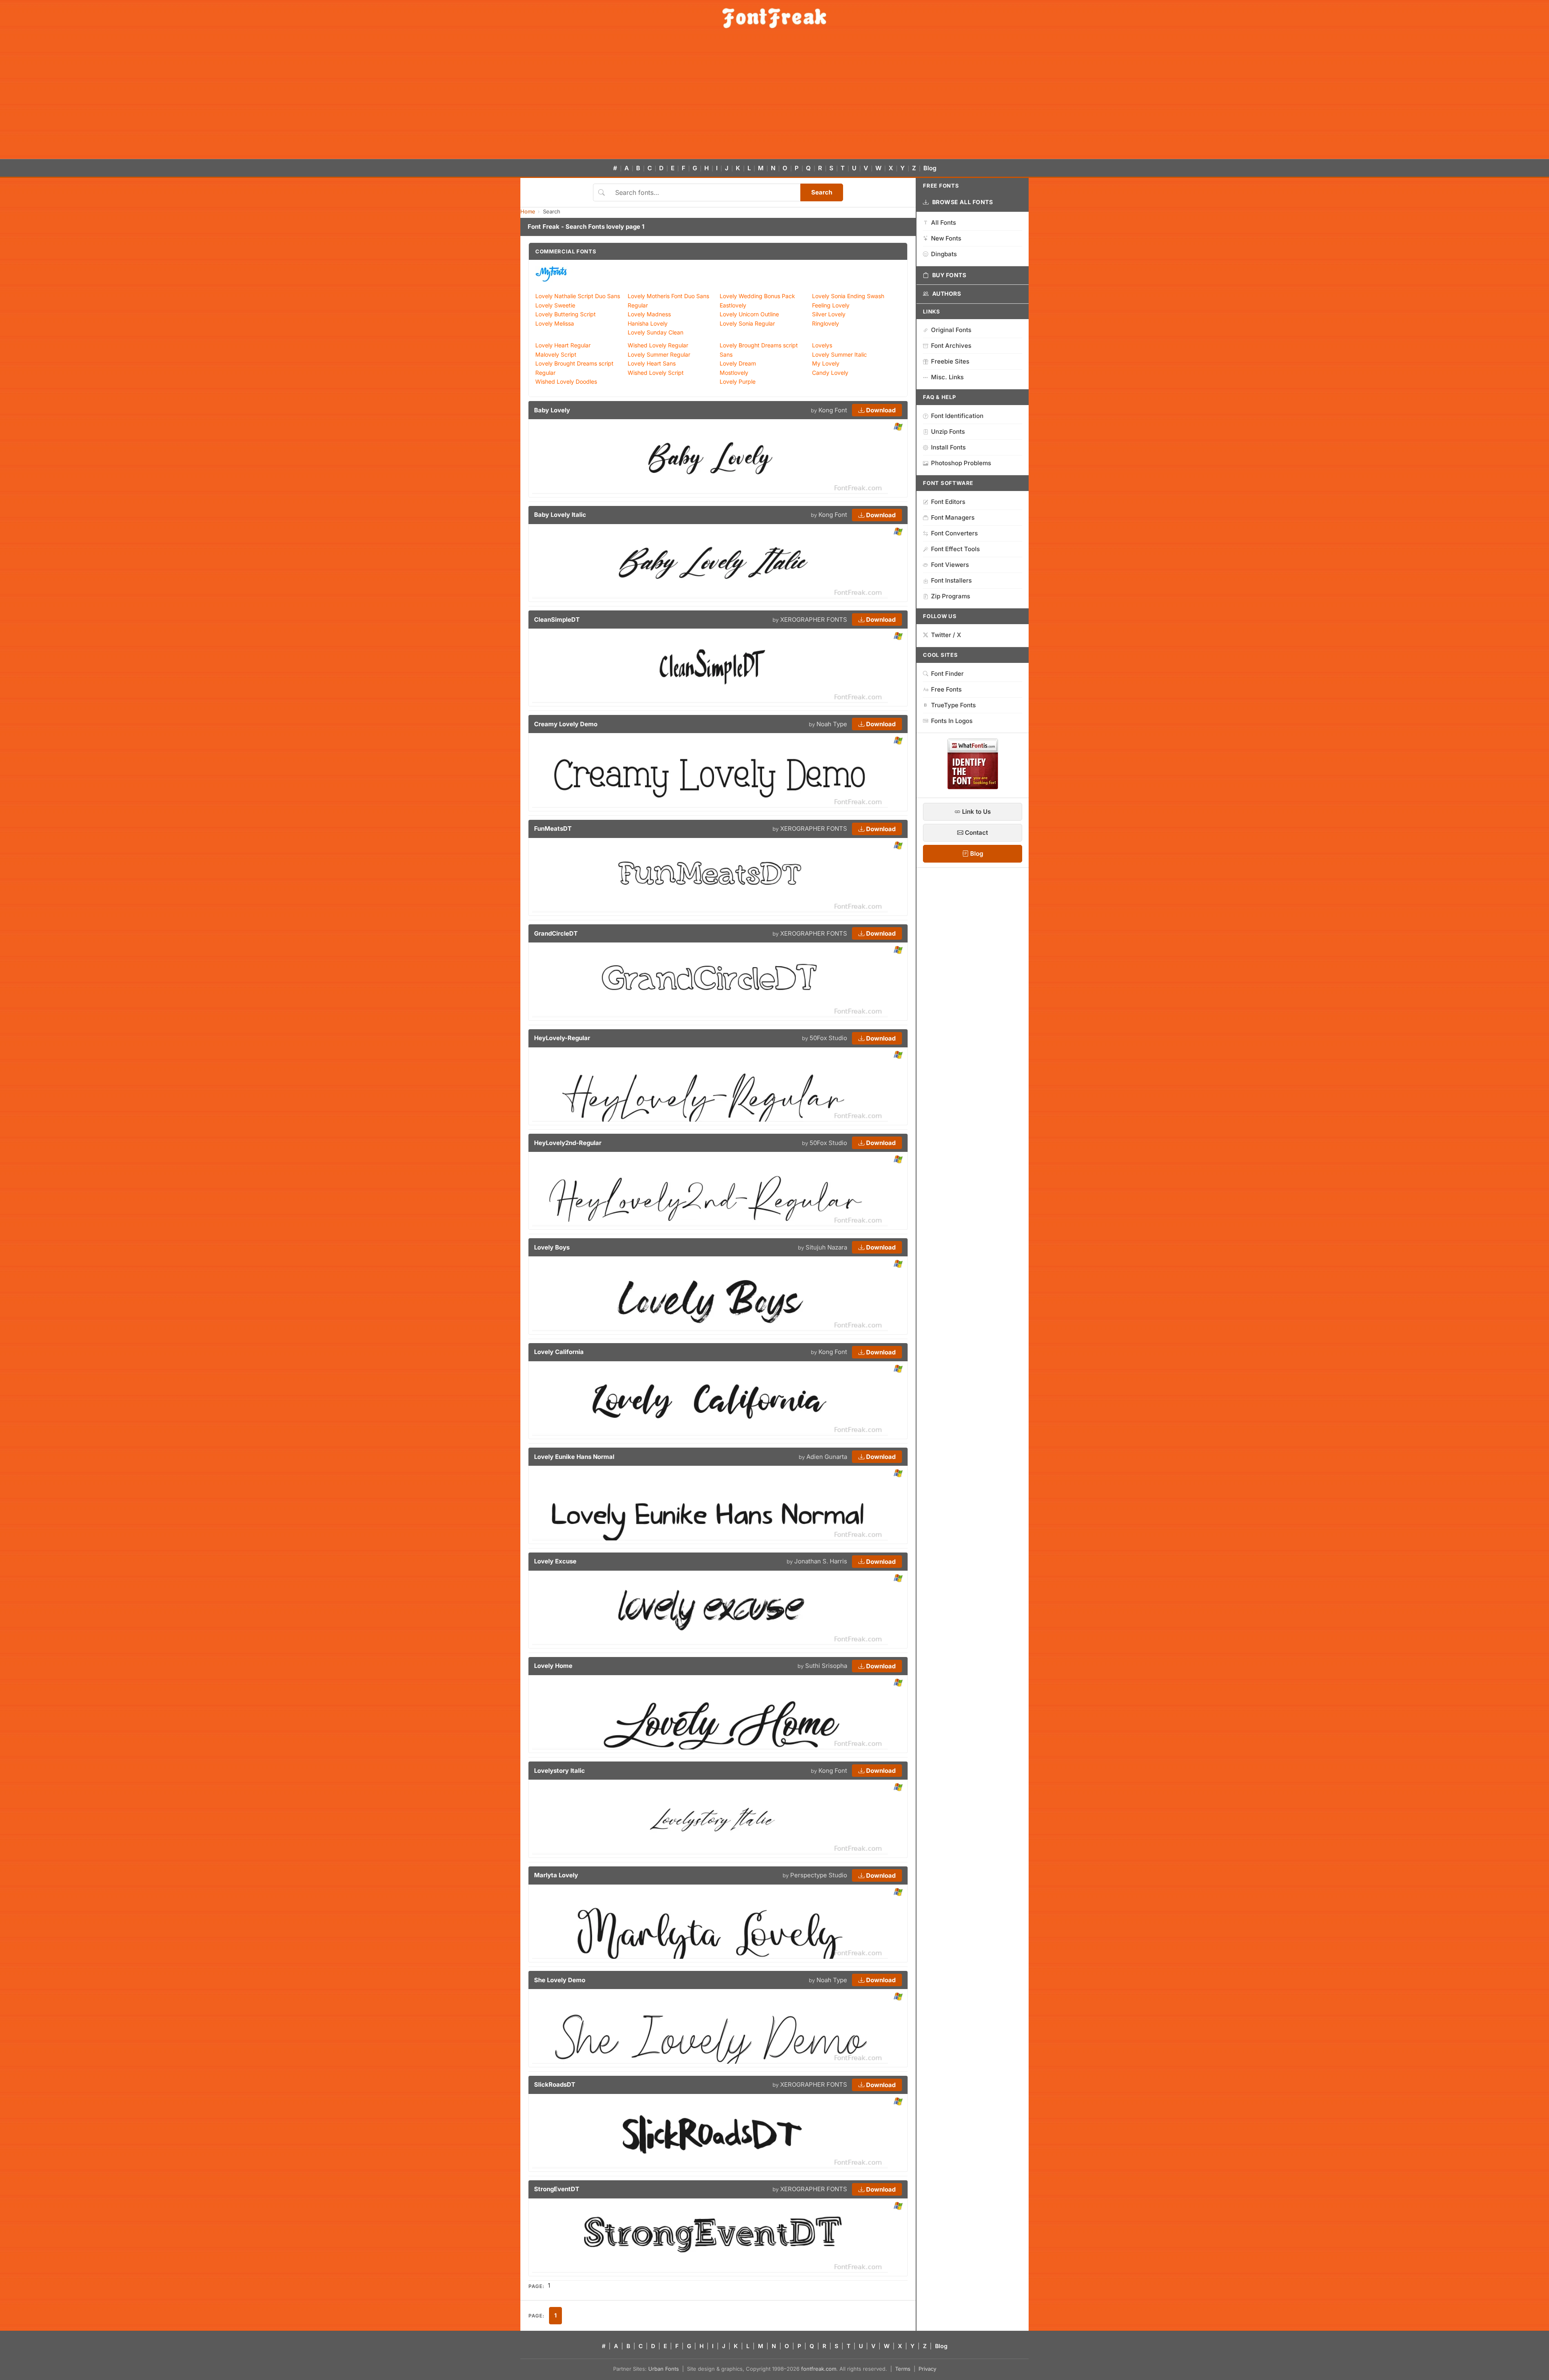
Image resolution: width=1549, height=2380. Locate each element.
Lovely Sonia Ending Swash (848, 296)
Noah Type (832, 724)
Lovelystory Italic (559, 1771)
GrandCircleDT (556, 933)
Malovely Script (556, 354)
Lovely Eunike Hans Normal (574, 1457)
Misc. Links (947, 377)
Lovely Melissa (555, 323)
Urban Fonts (664, 2369)
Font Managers (953, 517)
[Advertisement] (774, 98)
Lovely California (559, 1352)
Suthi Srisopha (826, 1666)
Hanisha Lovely (648, 323)
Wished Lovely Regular (658, 345)
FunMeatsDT (553, 829)
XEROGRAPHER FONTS (814, 620)
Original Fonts (951, 330)
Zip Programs (951, 596)
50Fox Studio (828, 1038)
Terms (903, 2369)
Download (880, 410)
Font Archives (951, 346)
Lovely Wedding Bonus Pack (757, 296)
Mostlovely (734, 373)
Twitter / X (946, 635)
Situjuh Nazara (826, 1247)
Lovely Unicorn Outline (749, 314)
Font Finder (947, 674)
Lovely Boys (552, 1247)
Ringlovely (826, 323)
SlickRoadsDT (555, 2084)
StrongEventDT (557, 2189)
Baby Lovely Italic (560, 515)
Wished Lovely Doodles (566, 381)
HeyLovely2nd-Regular (568, 1143)
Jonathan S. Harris (821, 1561)
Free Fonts (946, 689)
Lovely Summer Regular (659, 354)
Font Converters (954, 533)
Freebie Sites (950, 361)
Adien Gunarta (827, 1457)
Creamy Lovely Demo (566, 724)
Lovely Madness (649, 314)
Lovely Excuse (555, 1561)
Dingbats (944, 254)
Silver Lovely (829, 314)
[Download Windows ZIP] (898, 427)
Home (528, 211)
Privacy (927, 2369)
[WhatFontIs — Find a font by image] (973, 787)
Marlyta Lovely (556, 1875)
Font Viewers (950, 565)
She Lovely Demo (560, 1980)
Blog (930, 168)
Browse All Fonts (963, 202)
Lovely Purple (738, 381)
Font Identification (957, 416)
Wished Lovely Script (656, 373)
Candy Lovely (830, 373)
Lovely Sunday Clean (656, 332)
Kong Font (833, 410)
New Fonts (946, 238)
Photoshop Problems (961, 463)
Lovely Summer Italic (839, 354)
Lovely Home (553, 1666)
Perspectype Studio (819, 1875)
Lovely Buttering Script (566, 314)
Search (822, 192)
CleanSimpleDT (557, 620)
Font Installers (951, 580)
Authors (947, 294)
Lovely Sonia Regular (747, 323)
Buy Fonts (949, 275)
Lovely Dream (738, 363)
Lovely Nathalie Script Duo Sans (578, 296)
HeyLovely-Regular (562, 1038)
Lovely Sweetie (555, 305)
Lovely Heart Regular (563, 345)
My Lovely (826, 363)
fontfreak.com (819, 2369)
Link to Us (976, 812)
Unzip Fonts (948, 431)
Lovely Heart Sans (652, 363)
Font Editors (948, 502)
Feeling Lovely (831, 305)
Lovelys (822, 345)
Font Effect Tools (955, 549)
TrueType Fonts (953, 705)
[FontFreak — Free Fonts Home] (774, 18)
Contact (976, 833)
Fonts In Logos (952, 721)
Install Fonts (948, 447)
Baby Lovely (552, 410)
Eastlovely (733, 305)
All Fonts (944, 223)
